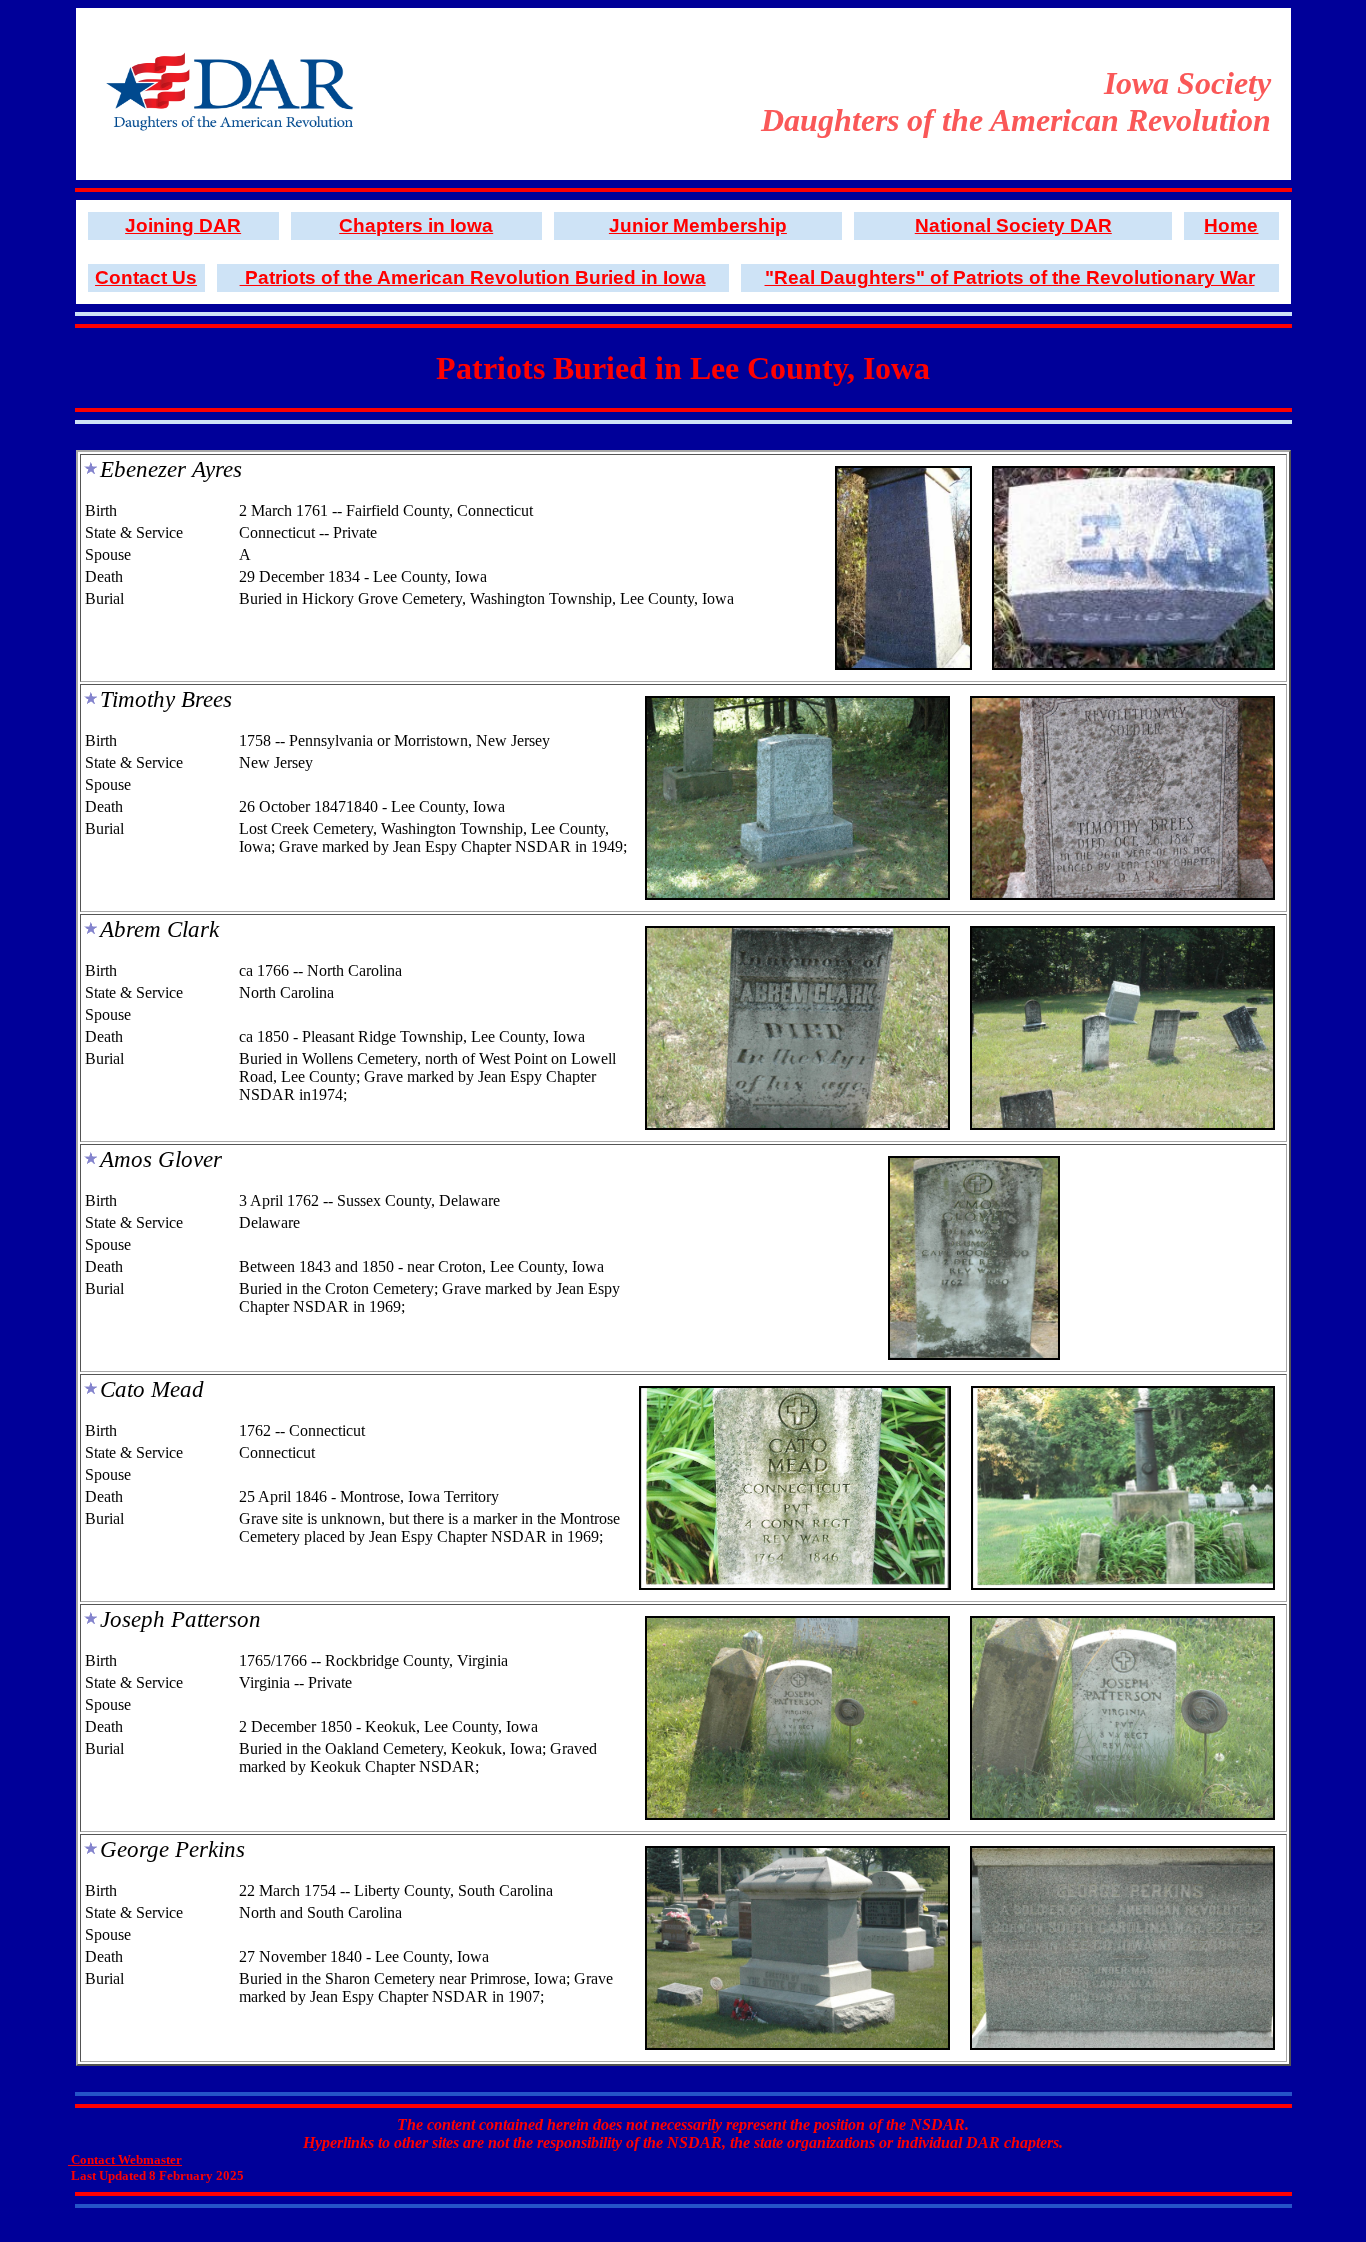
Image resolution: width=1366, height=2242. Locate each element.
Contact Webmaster (125, 2159)
